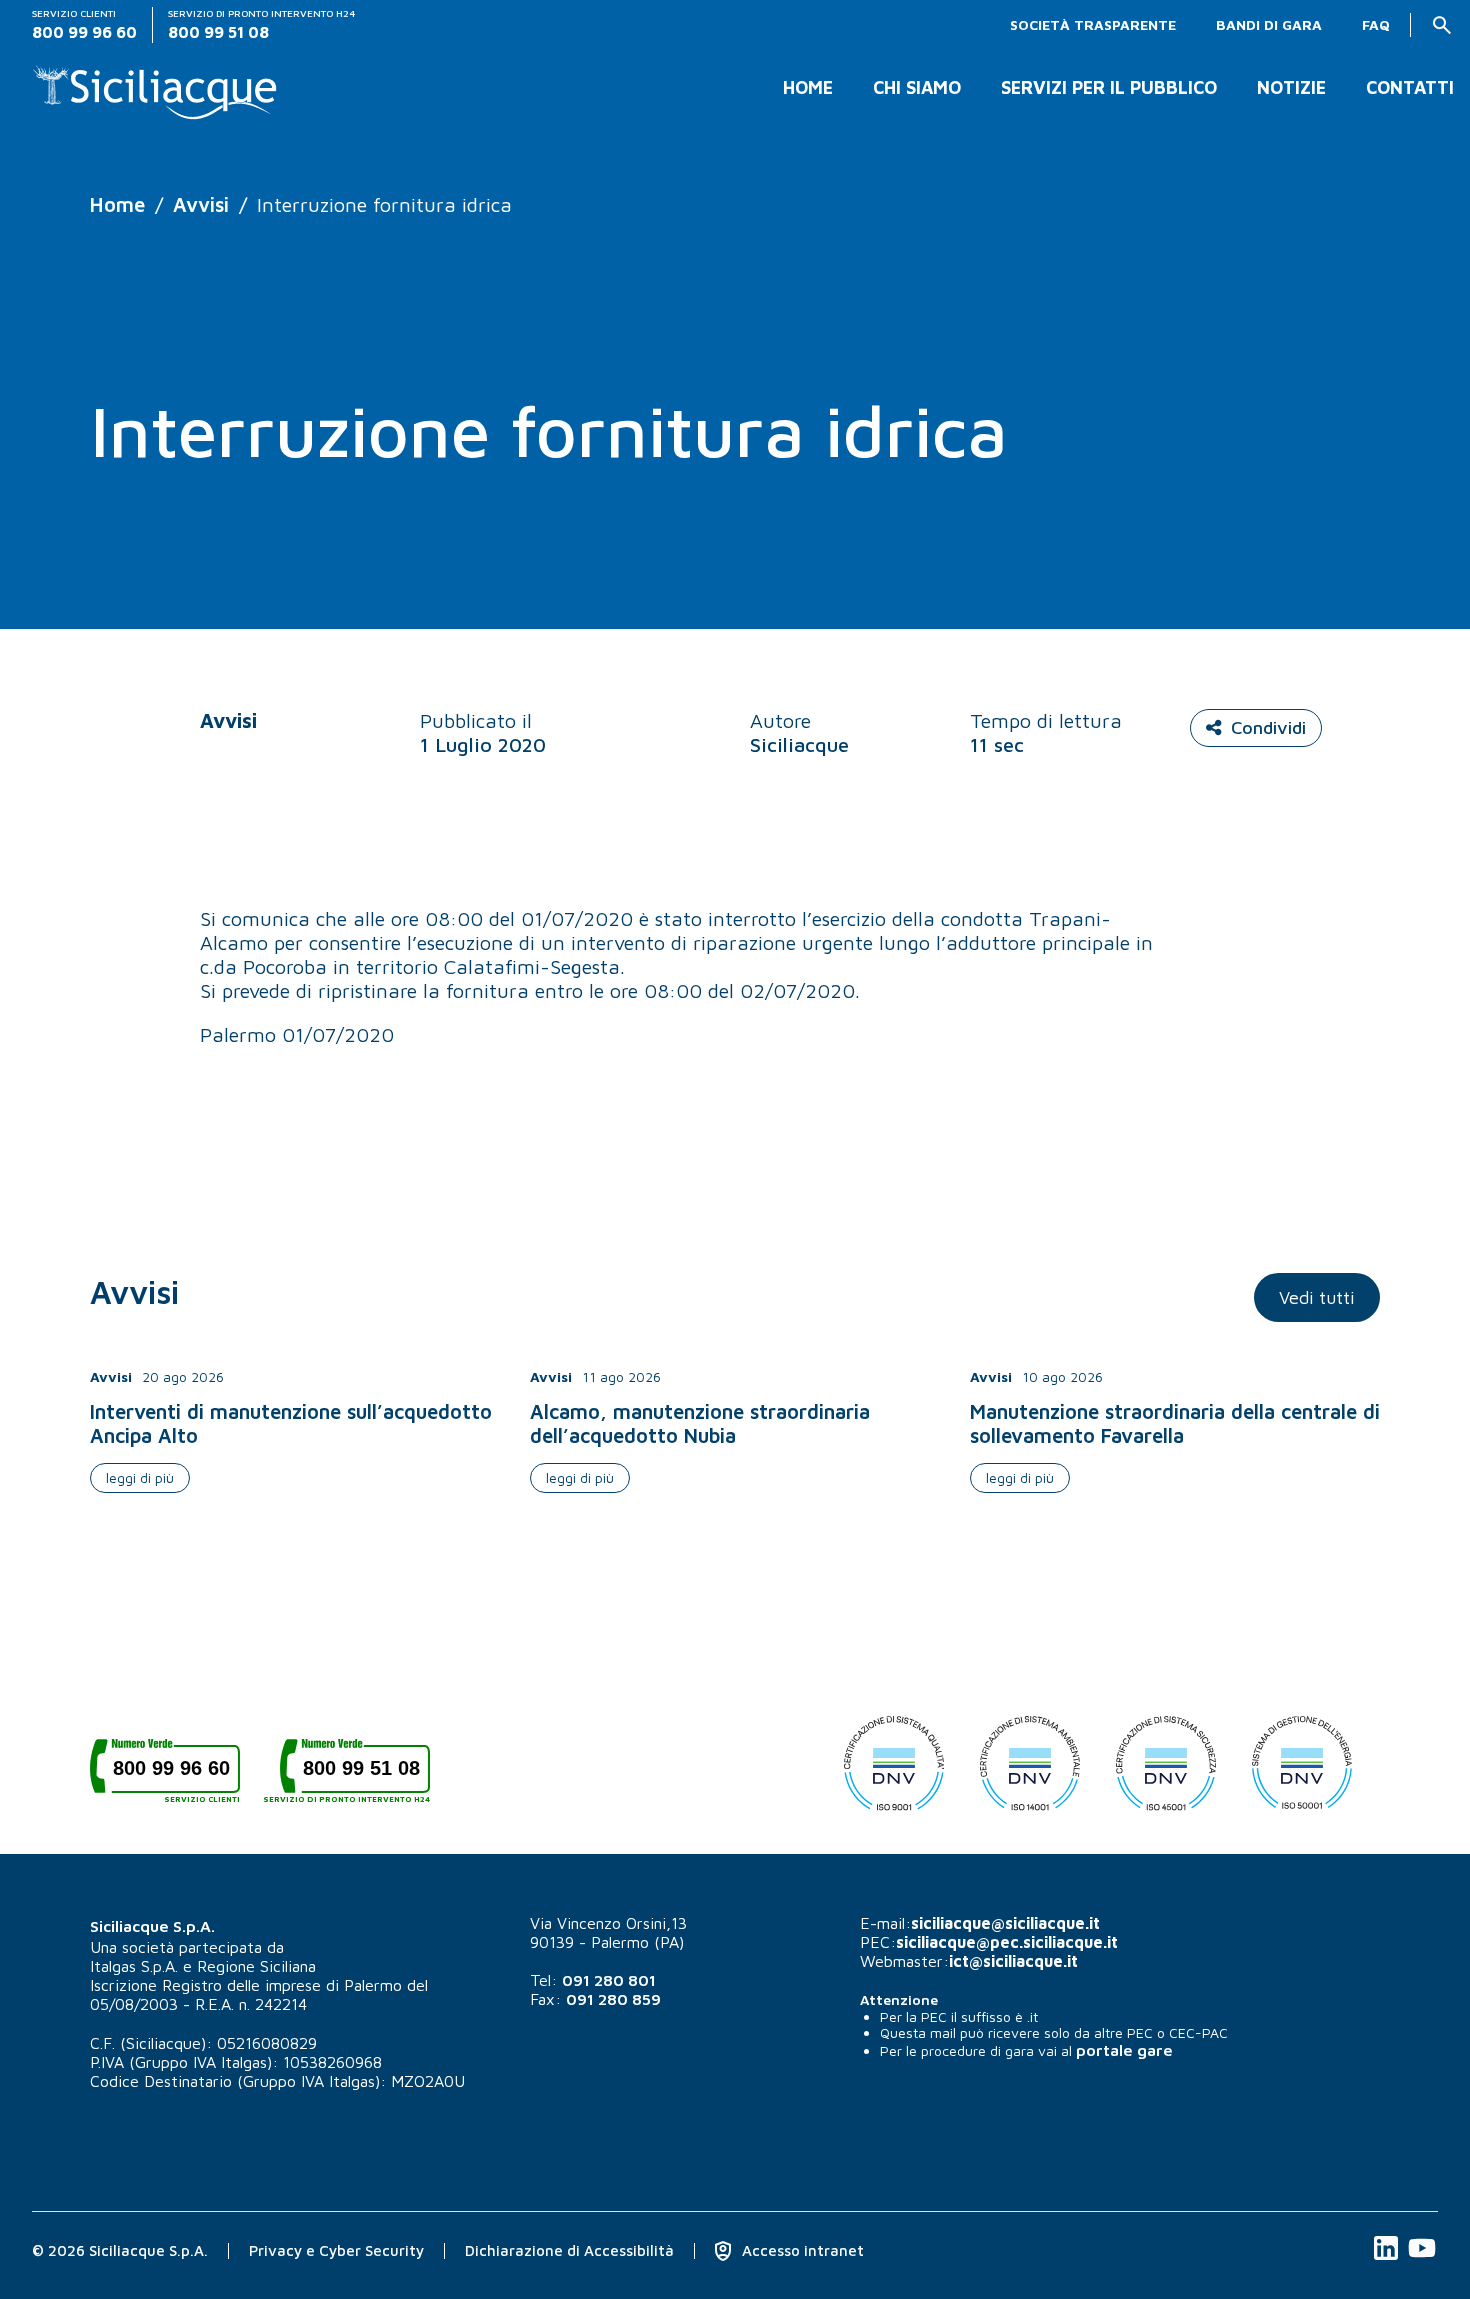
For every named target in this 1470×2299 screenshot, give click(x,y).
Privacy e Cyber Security (336, 2250)
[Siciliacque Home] (155, 84)
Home (808, 88)
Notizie (1291, 88)
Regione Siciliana (256, 1966)
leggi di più (140, 1477)
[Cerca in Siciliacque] (1442, 25)
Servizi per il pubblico (1109, 88)
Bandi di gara (1269, 25)
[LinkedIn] (1388, 2258)
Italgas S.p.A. (134, 1966)
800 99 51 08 (355, 1775)
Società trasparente (1093, 25)
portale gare (1124, 2050)
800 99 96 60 (176, 1775)
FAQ (1376, 25)
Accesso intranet (801, 2250)
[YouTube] (1422, 2258)
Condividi (1268, 727)
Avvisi (201, 204)
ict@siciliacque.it (1013, 1961)
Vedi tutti (1317, 1297)
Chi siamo (917, 88)
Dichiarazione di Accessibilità (569, 2250)
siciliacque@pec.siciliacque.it (1007, 1942)
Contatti (1410, 88)
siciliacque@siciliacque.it (1005, 1923)
